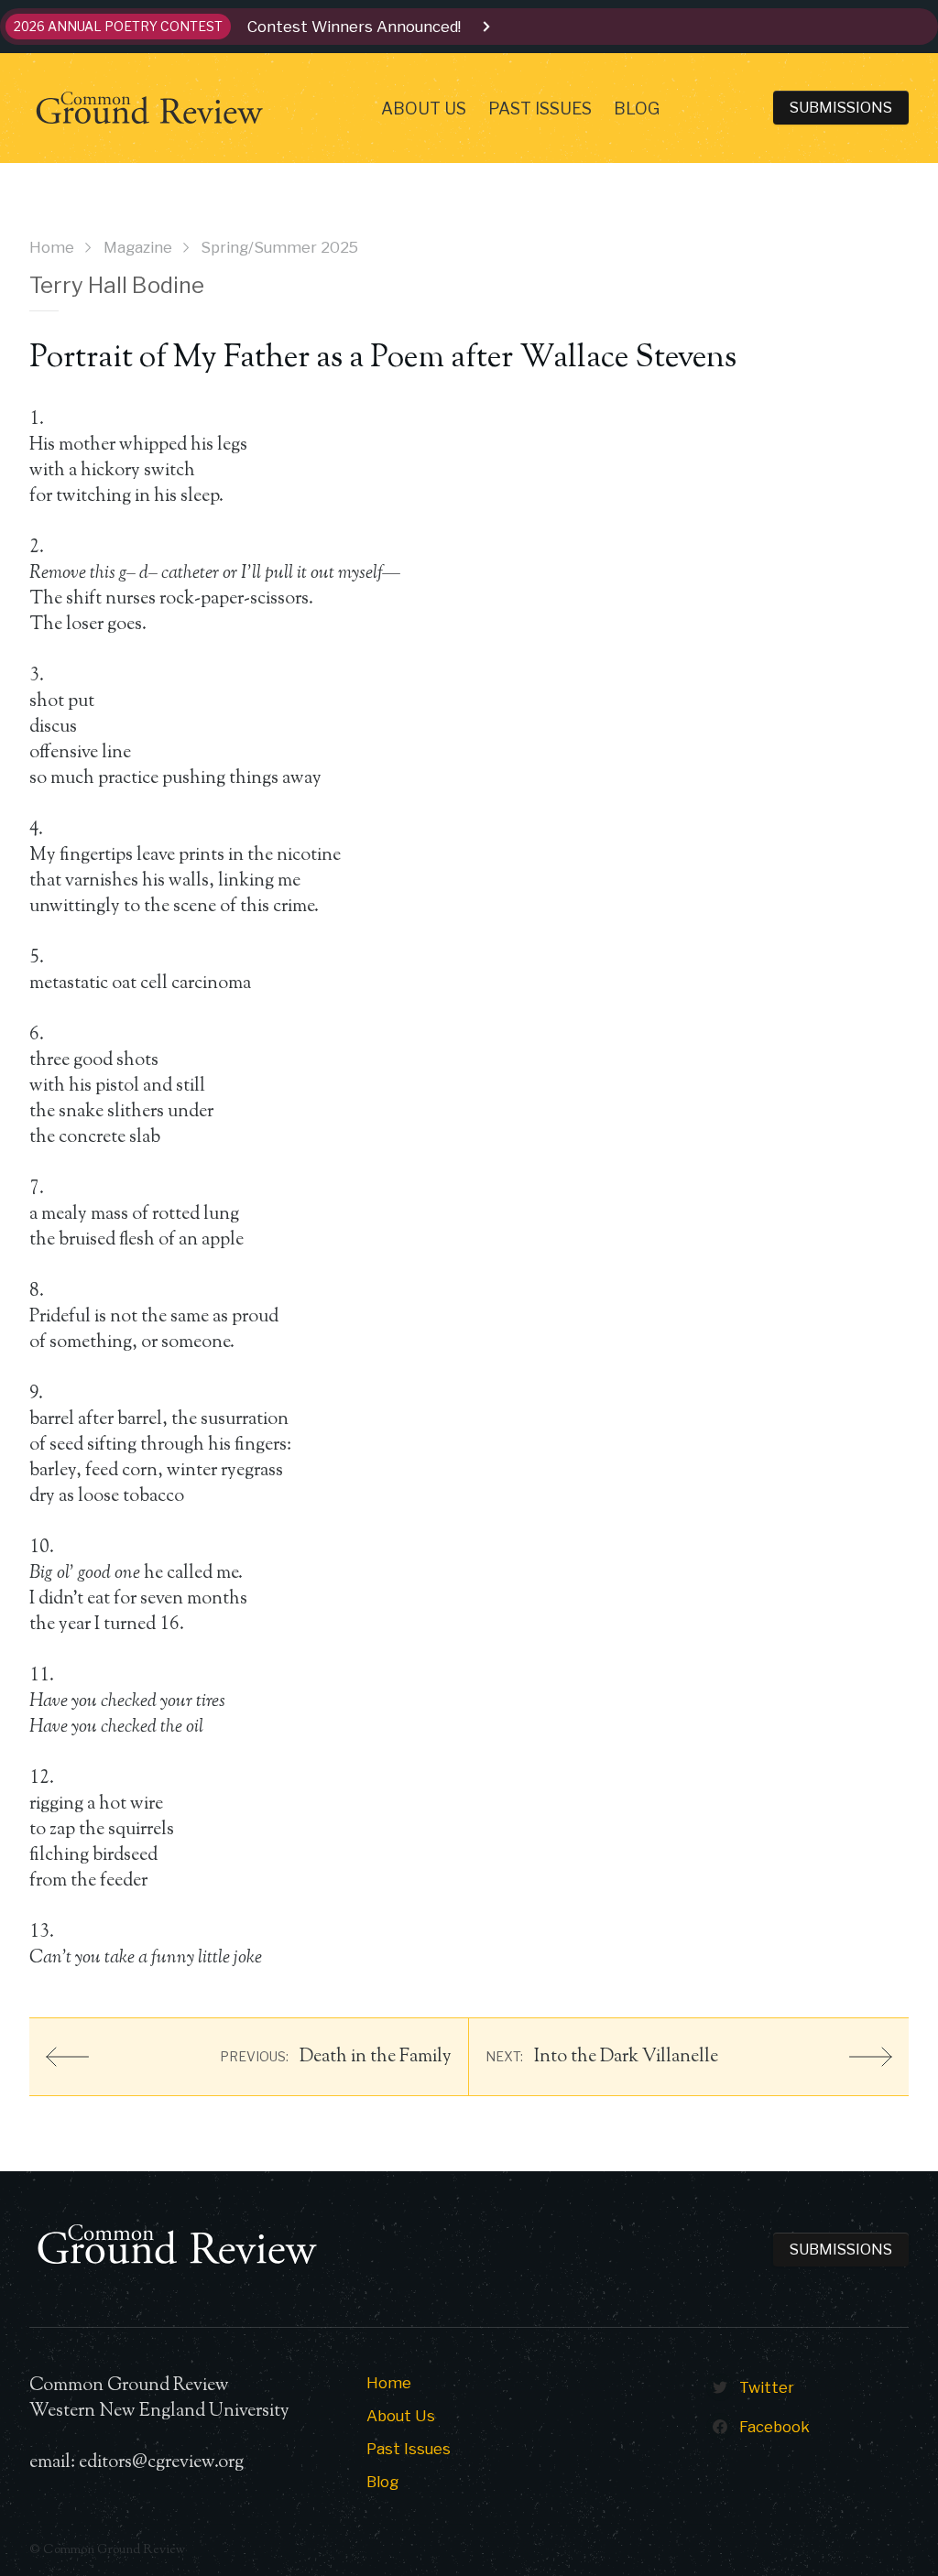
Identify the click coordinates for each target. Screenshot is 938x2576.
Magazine (138, 247)
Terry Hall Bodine (117, 285)
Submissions (841, 108)
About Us (424, 109)
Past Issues (540, 109)
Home (52, 247)
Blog (637, 109)
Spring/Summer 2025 (279, 247)
